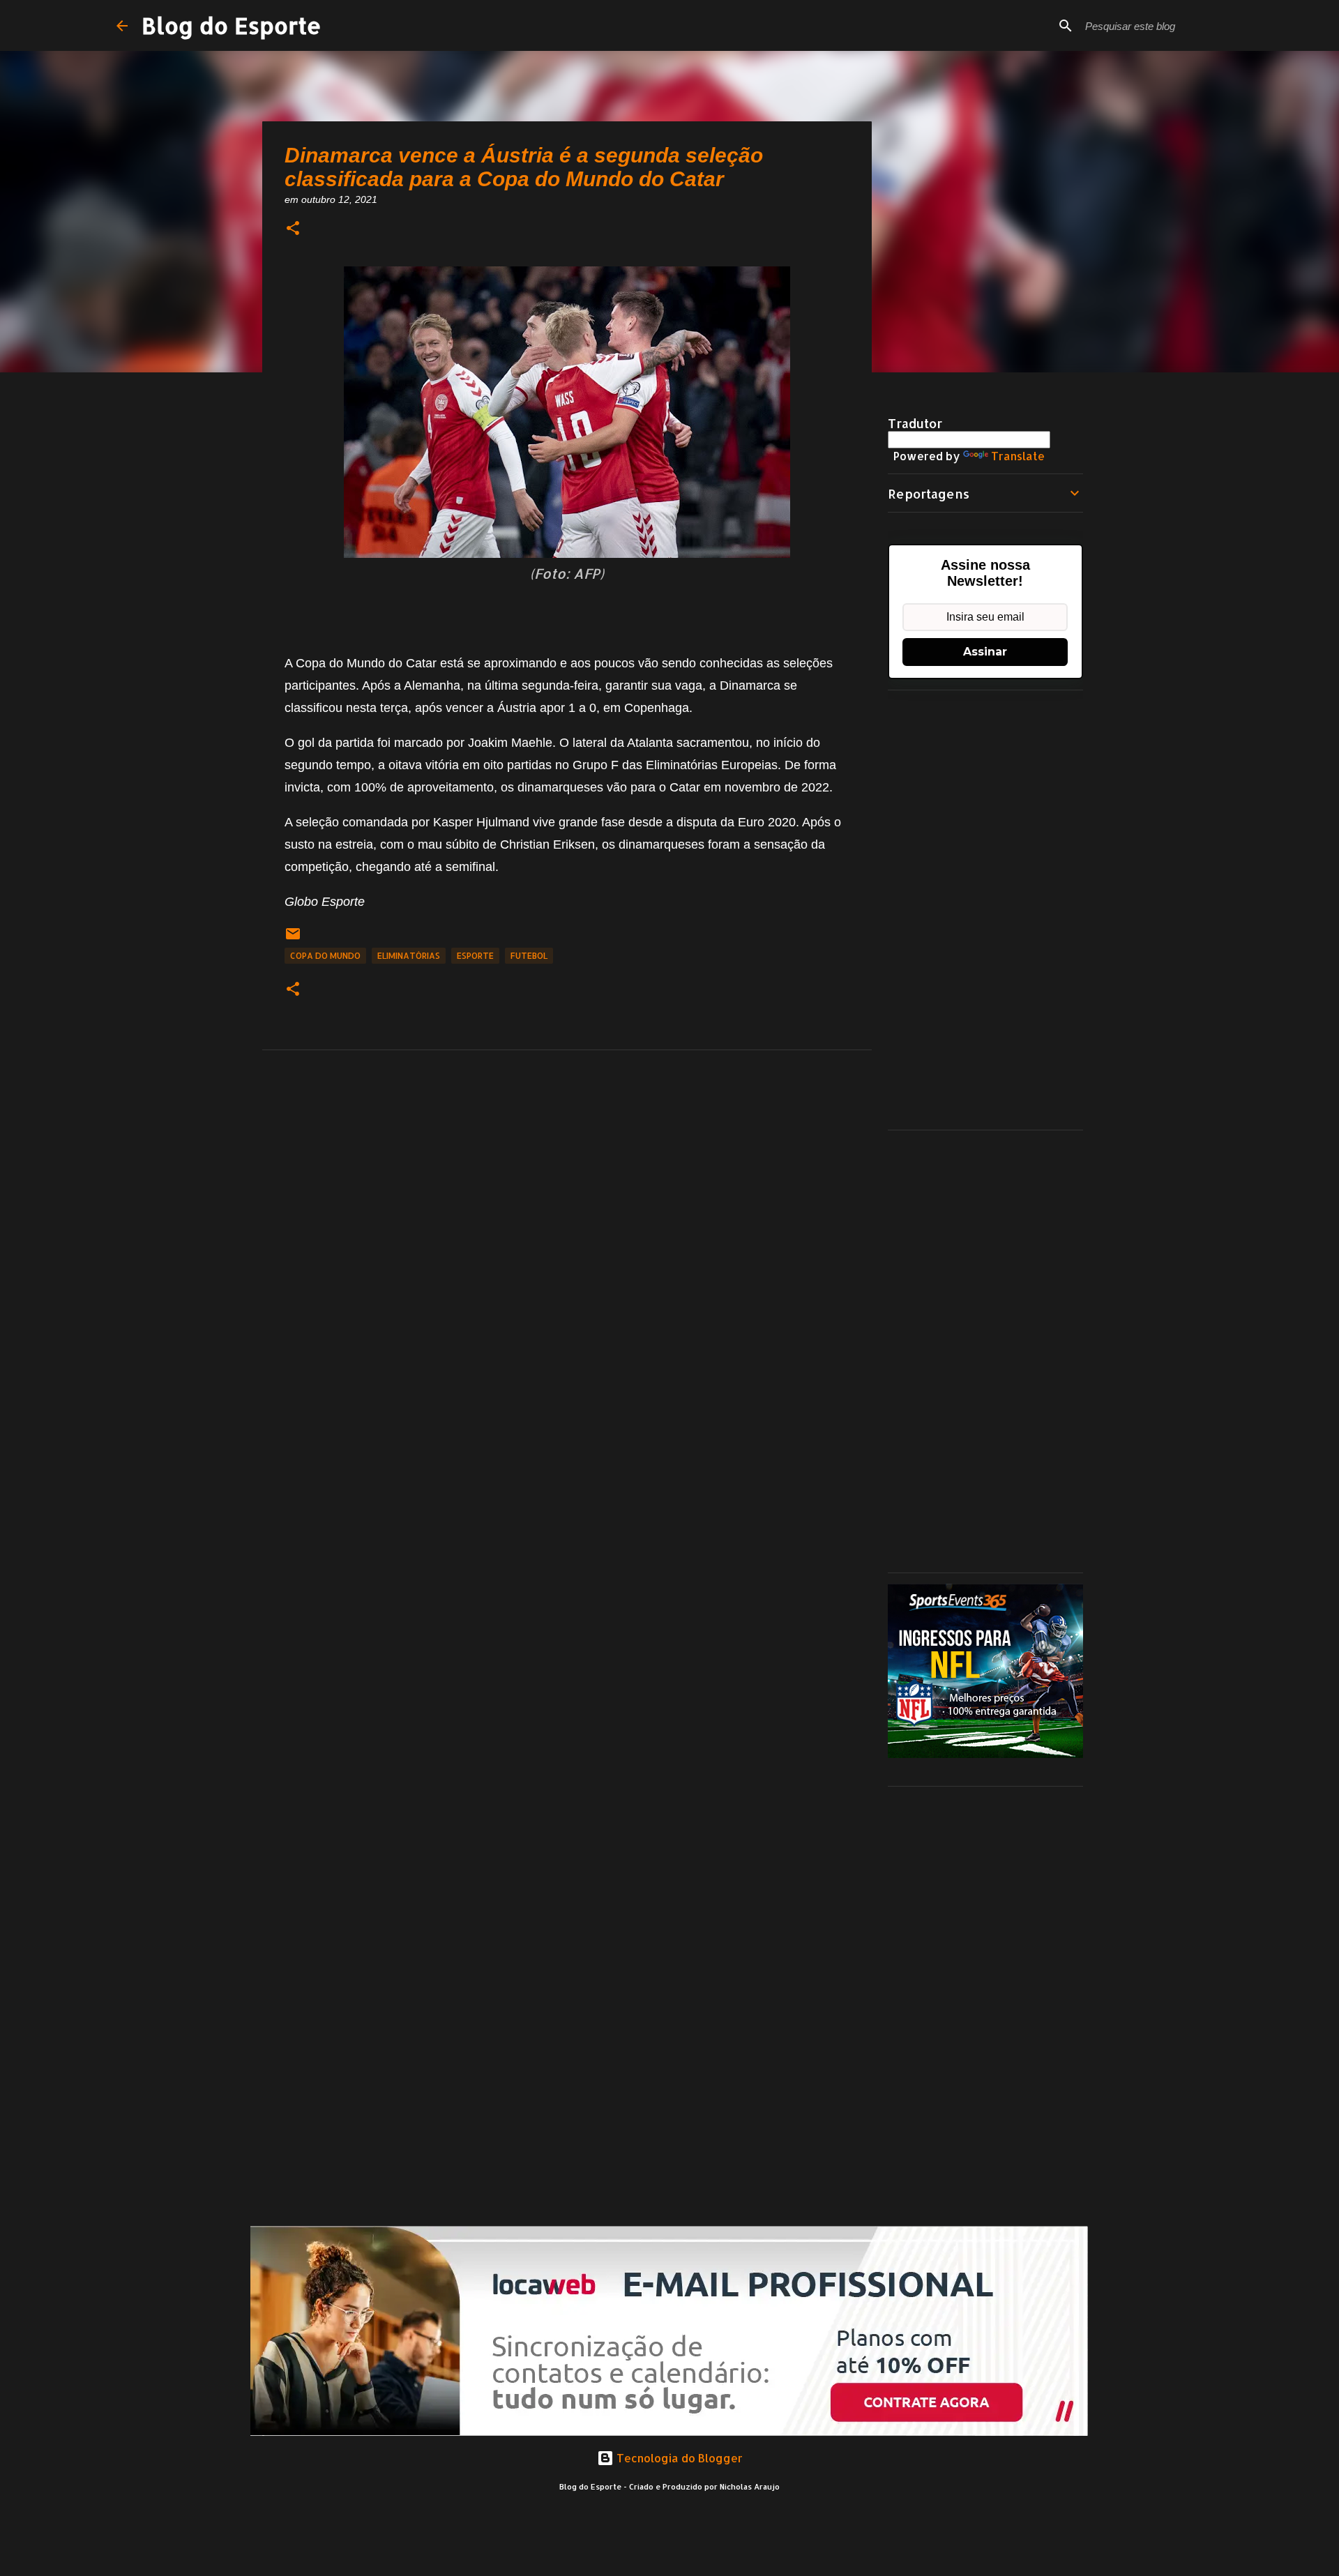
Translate (1018, 456)
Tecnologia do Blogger (678, 2458)
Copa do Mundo (325, 956)
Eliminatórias (409, 956)
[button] (293, 229)
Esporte (475, 956)
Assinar (985, 652)
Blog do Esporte (232, 25)
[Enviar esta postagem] (293, 939)
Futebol (529, 956)
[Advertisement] (985, 910)
